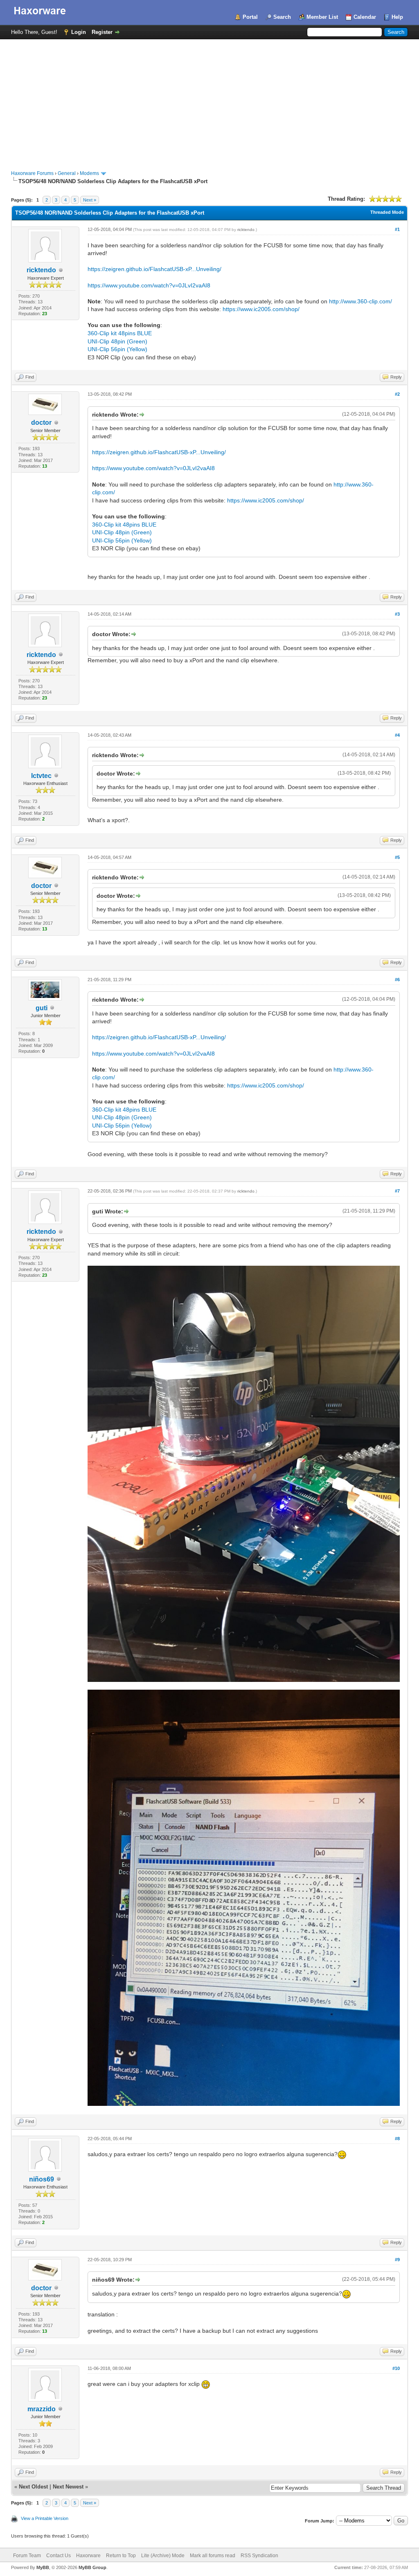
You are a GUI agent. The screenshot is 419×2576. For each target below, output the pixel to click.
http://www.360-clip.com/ (360, 301)
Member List (322, 17)
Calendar (365, 17)
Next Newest (68, 2487)
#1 (397, 229)
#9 (397, 2260)
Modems (89, 173)
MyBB (43, 2567)
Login (79, 32)
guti (42, 1008)
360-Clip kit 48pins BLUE (120, 333)
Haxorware (88, 2556)
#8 (397, 2139)
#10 (396, 2368)
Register (102, 32)
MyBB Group (92, 2567)
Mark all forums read (213, 2556)
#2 (397, 394)
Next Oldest (33, 2487)
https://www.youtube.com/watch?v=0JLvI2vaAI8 (149, 285)
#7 (397, 1191)
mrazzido (42, 2409)
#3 (397, 614)
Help (397, 17)
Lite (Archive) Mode (163, 2556)
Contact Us (59, 2556)
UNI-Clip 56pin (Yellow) (117, 349)
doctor (41, 423)
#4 (397, 735)
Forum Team (27, 2556)
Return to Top (121, 2556)
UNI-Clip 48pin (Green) (117, 341)
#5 (397, 857)
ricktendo (41, 270)
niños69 (42, 2179)
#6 (397, 980)
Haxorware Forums (32, 173)
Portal (250, 17)
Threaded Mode (387, 212)
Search (282, 17)
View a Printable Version (45, 2518)
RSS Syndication (259, 2556)
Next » (90, 200)
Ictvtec (41, 776)
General (67, 173)
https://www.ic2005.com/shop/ (261, 309)
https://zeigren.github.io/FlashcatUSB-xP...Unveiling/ (154, 269)
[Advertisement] (209, 101)
